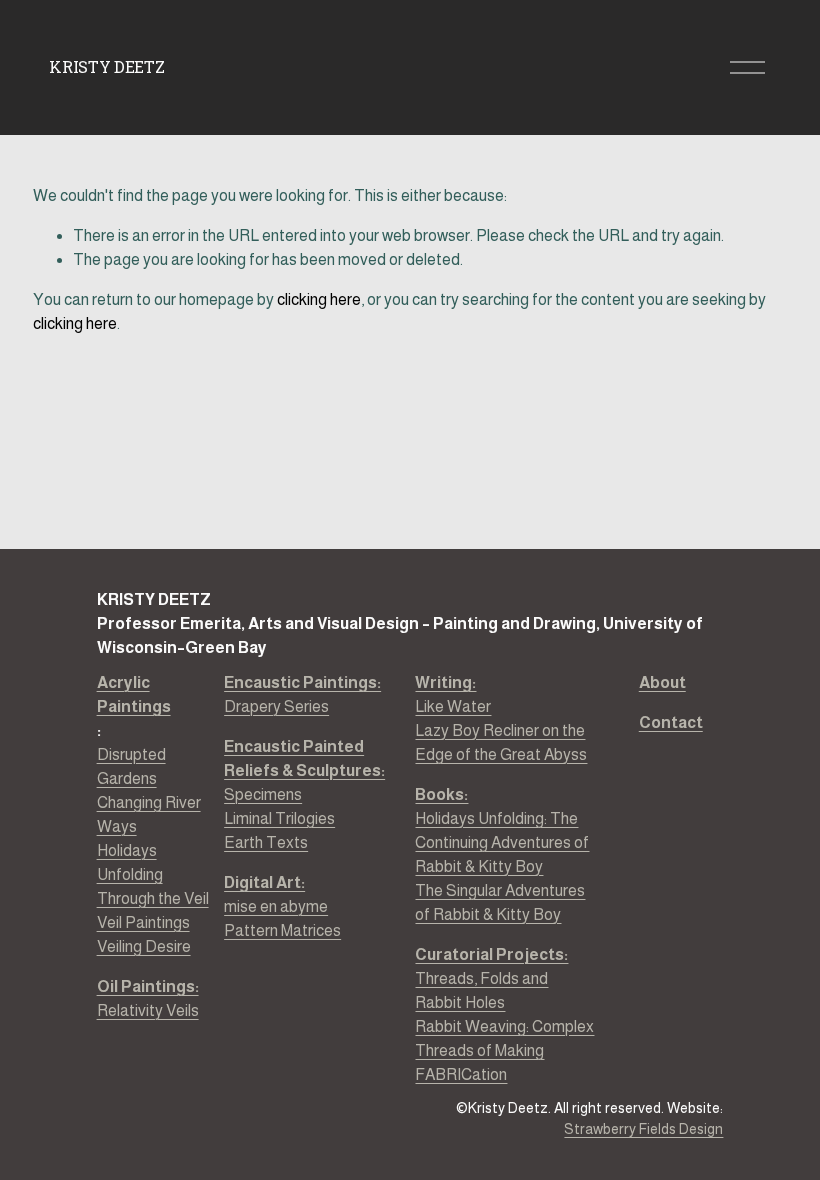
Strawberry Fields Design (643, 1129)
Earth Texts (266, 842)
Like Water (453, 706)
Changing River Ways (149, 814)
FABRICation (461, 1074)
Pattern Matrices (282, 930)
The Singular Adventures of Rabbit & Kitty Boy (500, 902)
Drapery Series (302, 694)
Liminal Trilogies (279, 818)
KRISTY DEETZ (106, 66)
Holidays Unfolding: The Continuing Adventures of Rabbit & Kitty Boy (502, 842)
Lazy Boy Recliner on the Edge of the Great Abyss (501, 742)
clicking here (319, 299)
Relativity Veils (148, 998)
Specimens (263, 794)
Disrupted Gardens (131, 766)
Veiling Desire (144, 946)
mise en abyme (276, 906)
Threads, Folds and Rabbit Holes (481, 990)
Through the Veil (153, 898)
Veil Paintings (143, 922)
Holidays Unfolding (130, 862)
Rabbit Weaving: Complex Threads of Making (504, 1038)
